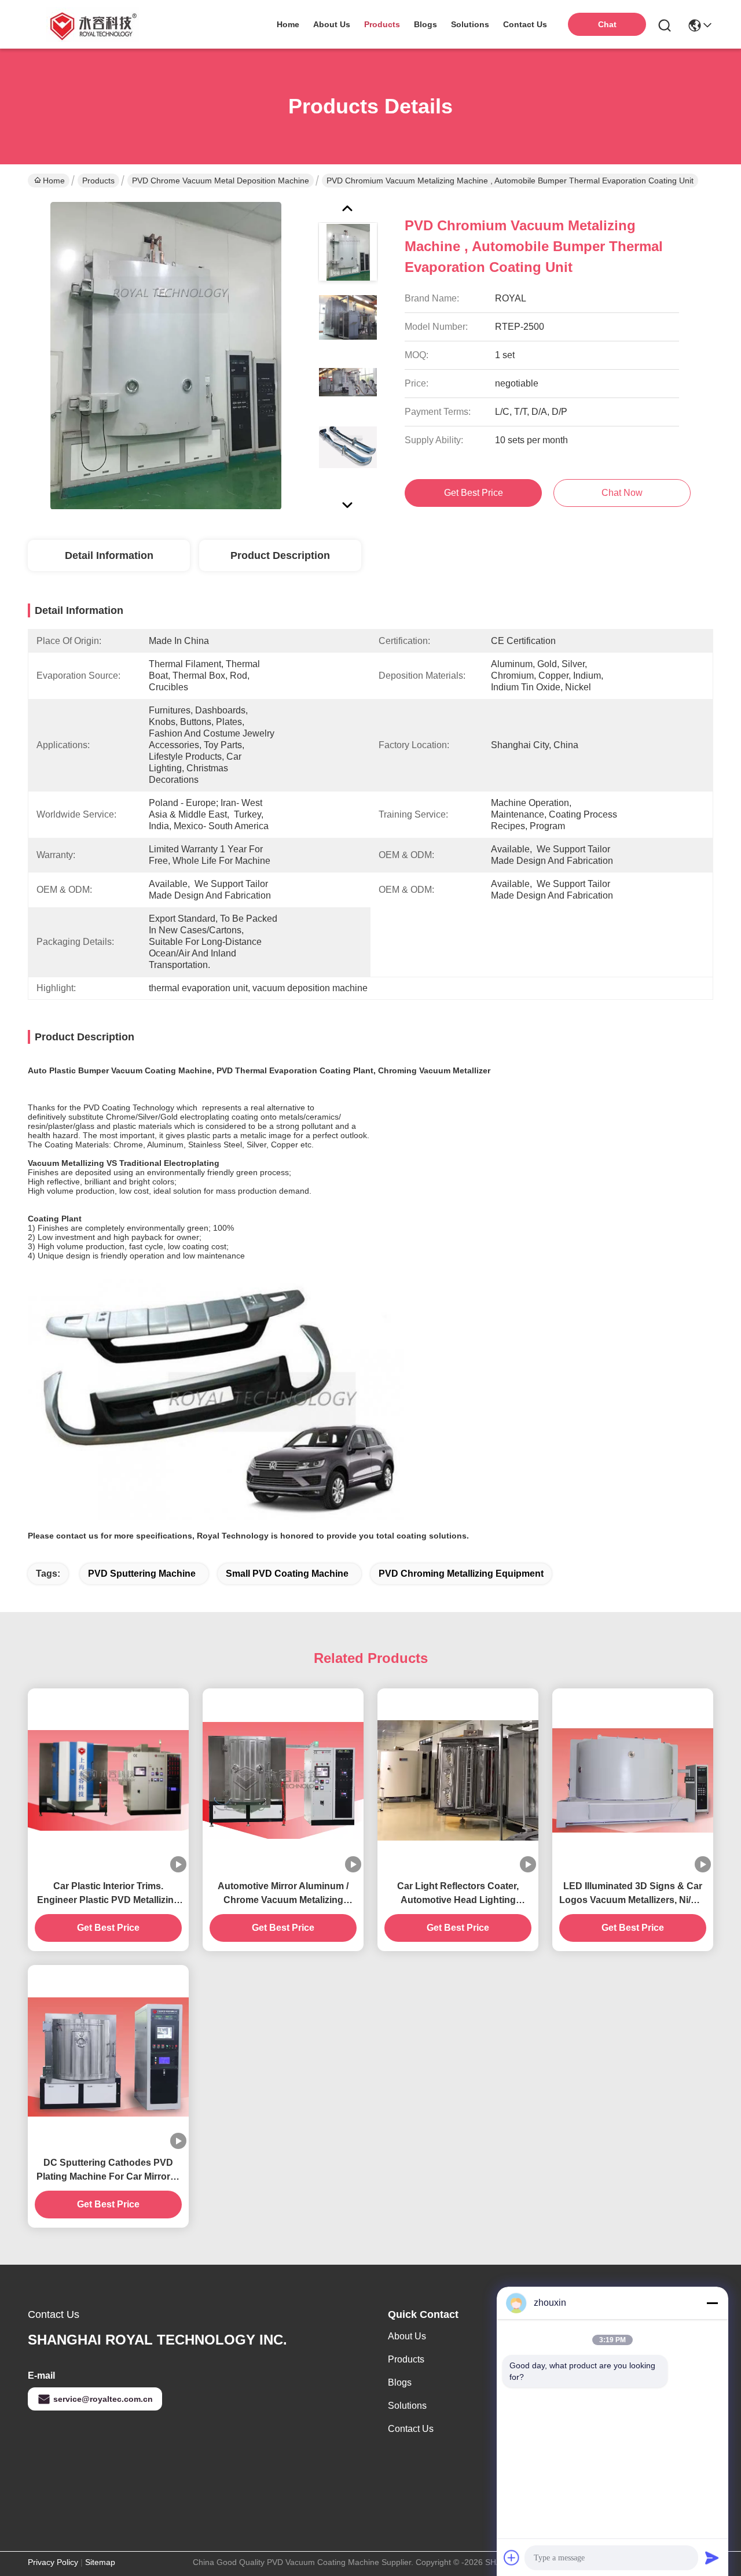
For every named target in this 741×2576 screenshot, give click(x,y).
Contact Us (411, 2429)
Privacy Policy (53, 2562)
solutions (470, 24)
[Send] (712, 2557)
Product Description (280, 555)
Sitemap (100, 2562)
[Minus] (712, 2303)
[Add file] (512, 2557)
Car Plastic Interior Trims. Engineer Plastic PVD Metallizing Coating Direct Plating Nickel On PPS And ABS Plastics (108, 1894)
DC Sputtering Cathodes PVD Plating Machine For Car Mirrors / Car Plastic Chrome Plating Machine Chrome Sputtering (108, 2171)
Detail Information (109, 555)
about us (332, 24)
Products (98, 181)
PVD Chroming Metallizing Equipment (461, 1574)
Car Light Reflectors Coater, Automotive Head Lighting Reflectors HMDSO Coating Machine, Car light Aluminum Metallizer (458, 1894)
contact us (525, 24)
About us (407, 2336)
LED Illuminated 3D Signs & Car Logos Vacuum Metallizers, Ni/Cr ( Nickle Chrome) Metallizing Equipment (633, 1894)
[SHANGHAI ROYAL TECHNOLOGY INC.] (91, 24)
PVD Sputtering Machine (142, 1574)
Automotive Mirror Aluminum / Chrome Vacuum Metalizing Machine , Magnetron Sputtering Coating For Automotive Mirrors (283, 1894)
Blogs (400, 2382)
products (382, 24)
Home (288, 24)
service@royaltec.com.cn (103, 2399)
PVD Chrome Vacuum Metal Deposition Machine (221, 181)
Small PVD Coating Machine (287, 1574)
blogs (425, 24)
